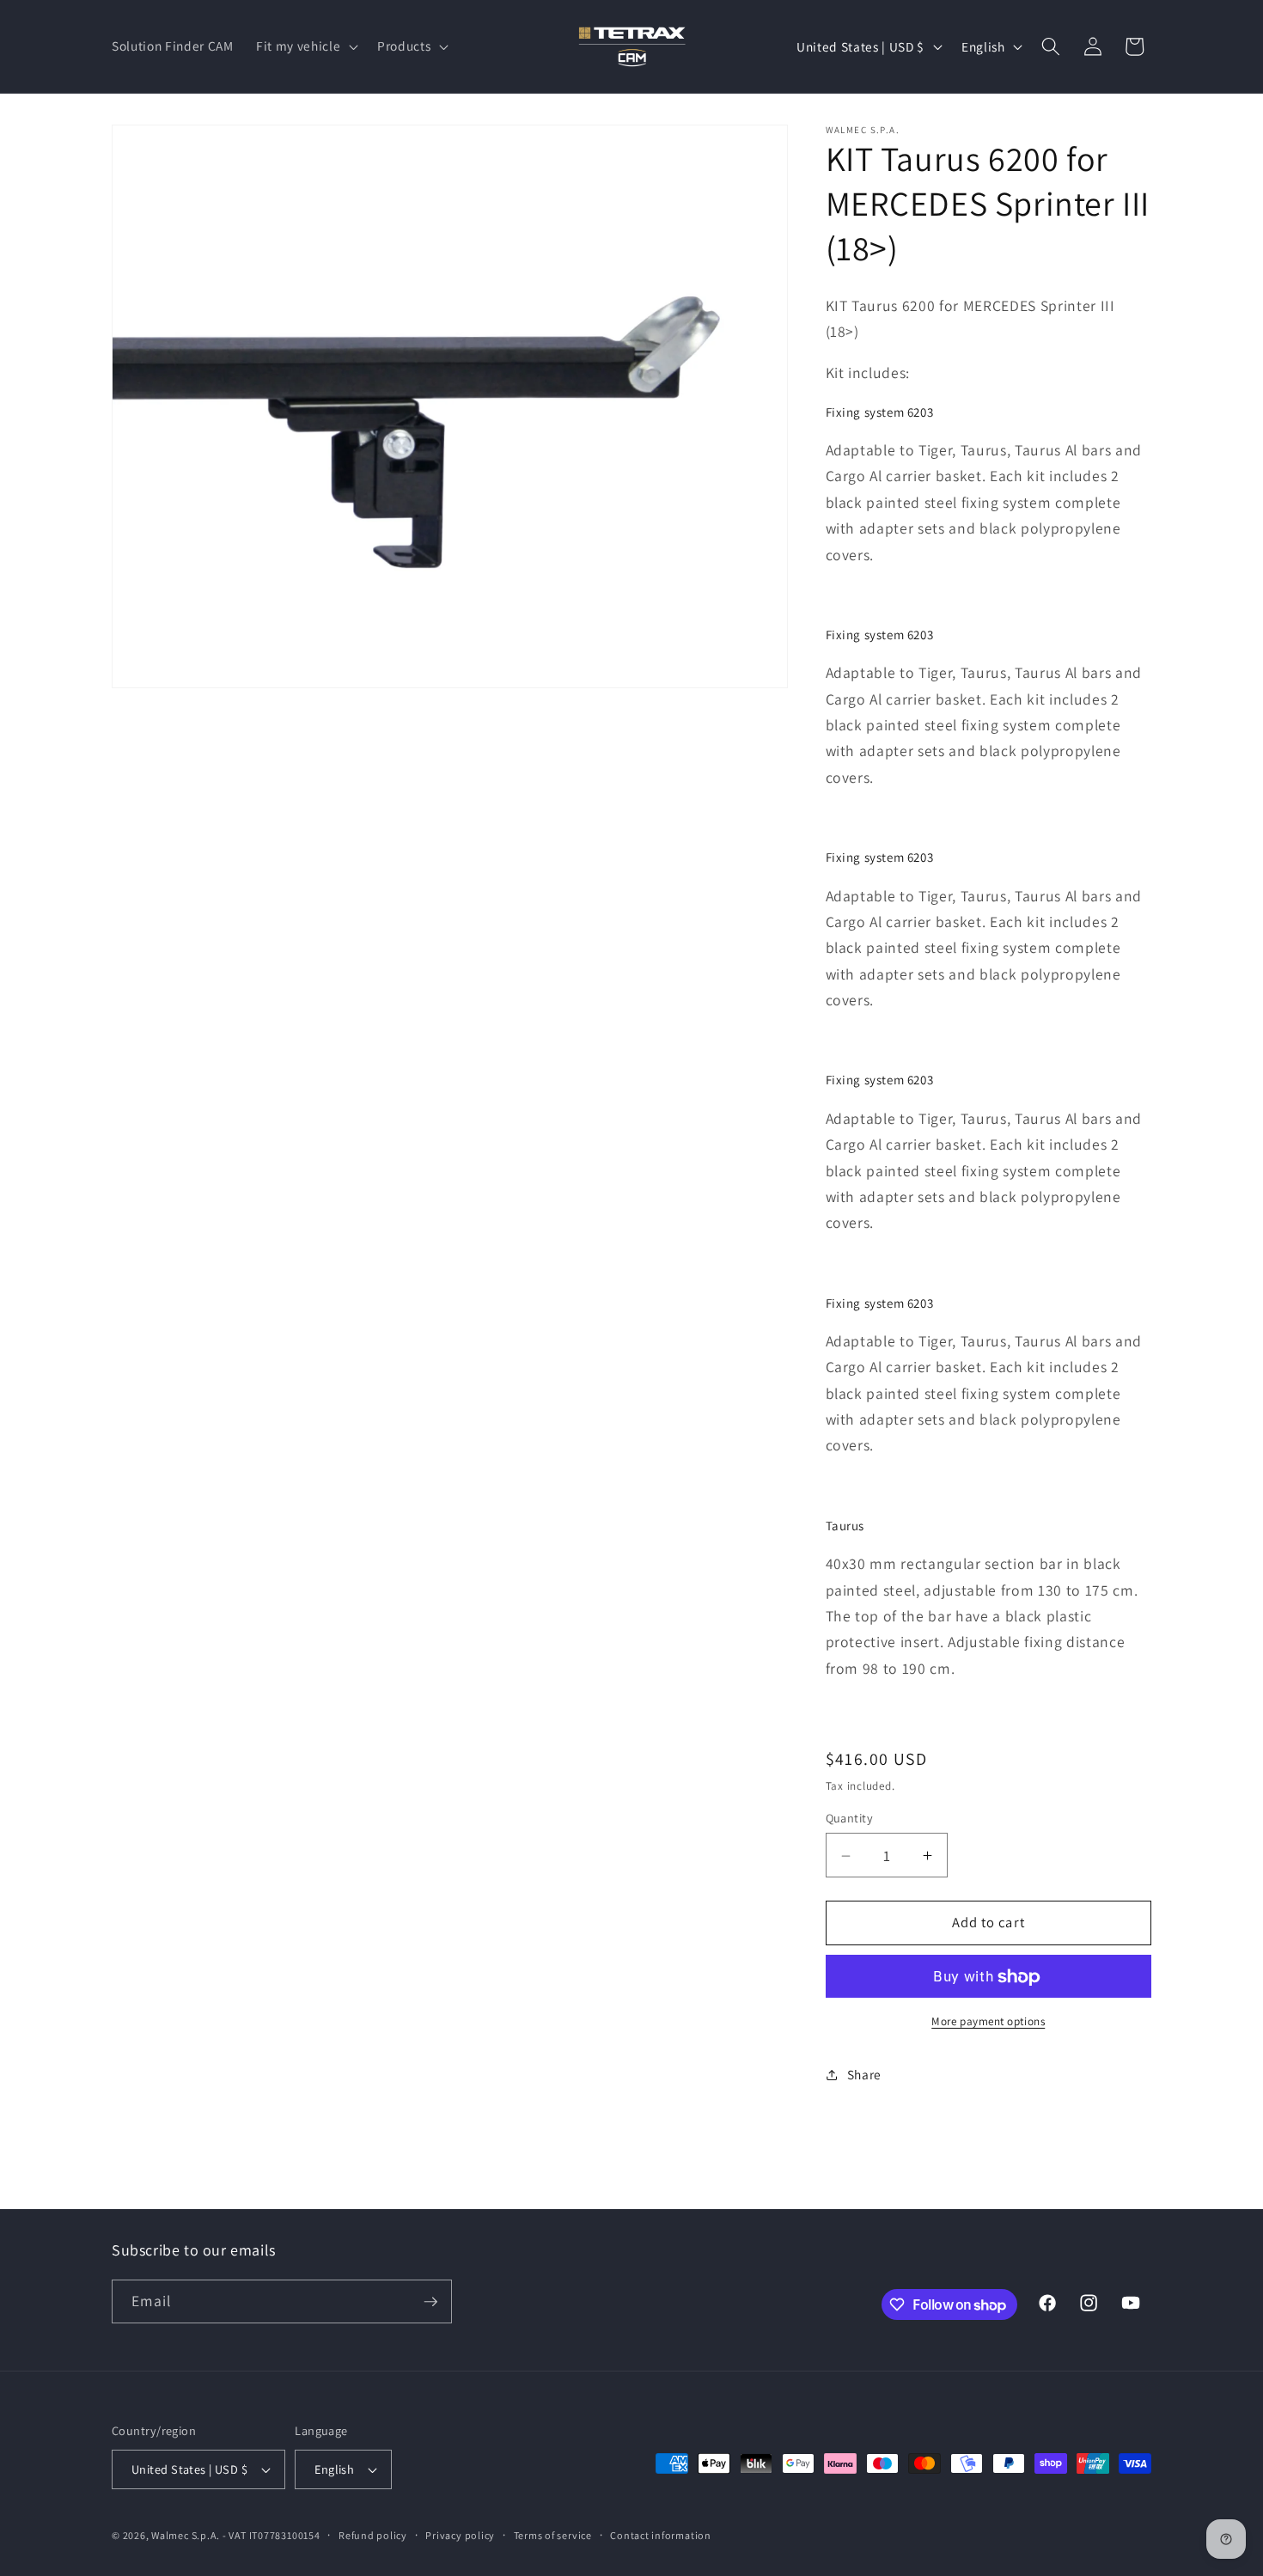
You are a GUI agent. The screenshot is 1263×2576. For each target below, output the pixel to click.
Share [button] (864, 2074)
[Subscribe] (430, 2302)
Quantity (850, 1819)
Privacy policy (460, 2535)
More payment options (988, 2022)
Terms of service (553, 2535)
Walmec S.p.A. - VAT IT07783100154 (235, 2535)
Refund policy (373, 2535)
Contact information (661, 2535)
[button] (305, 46)
